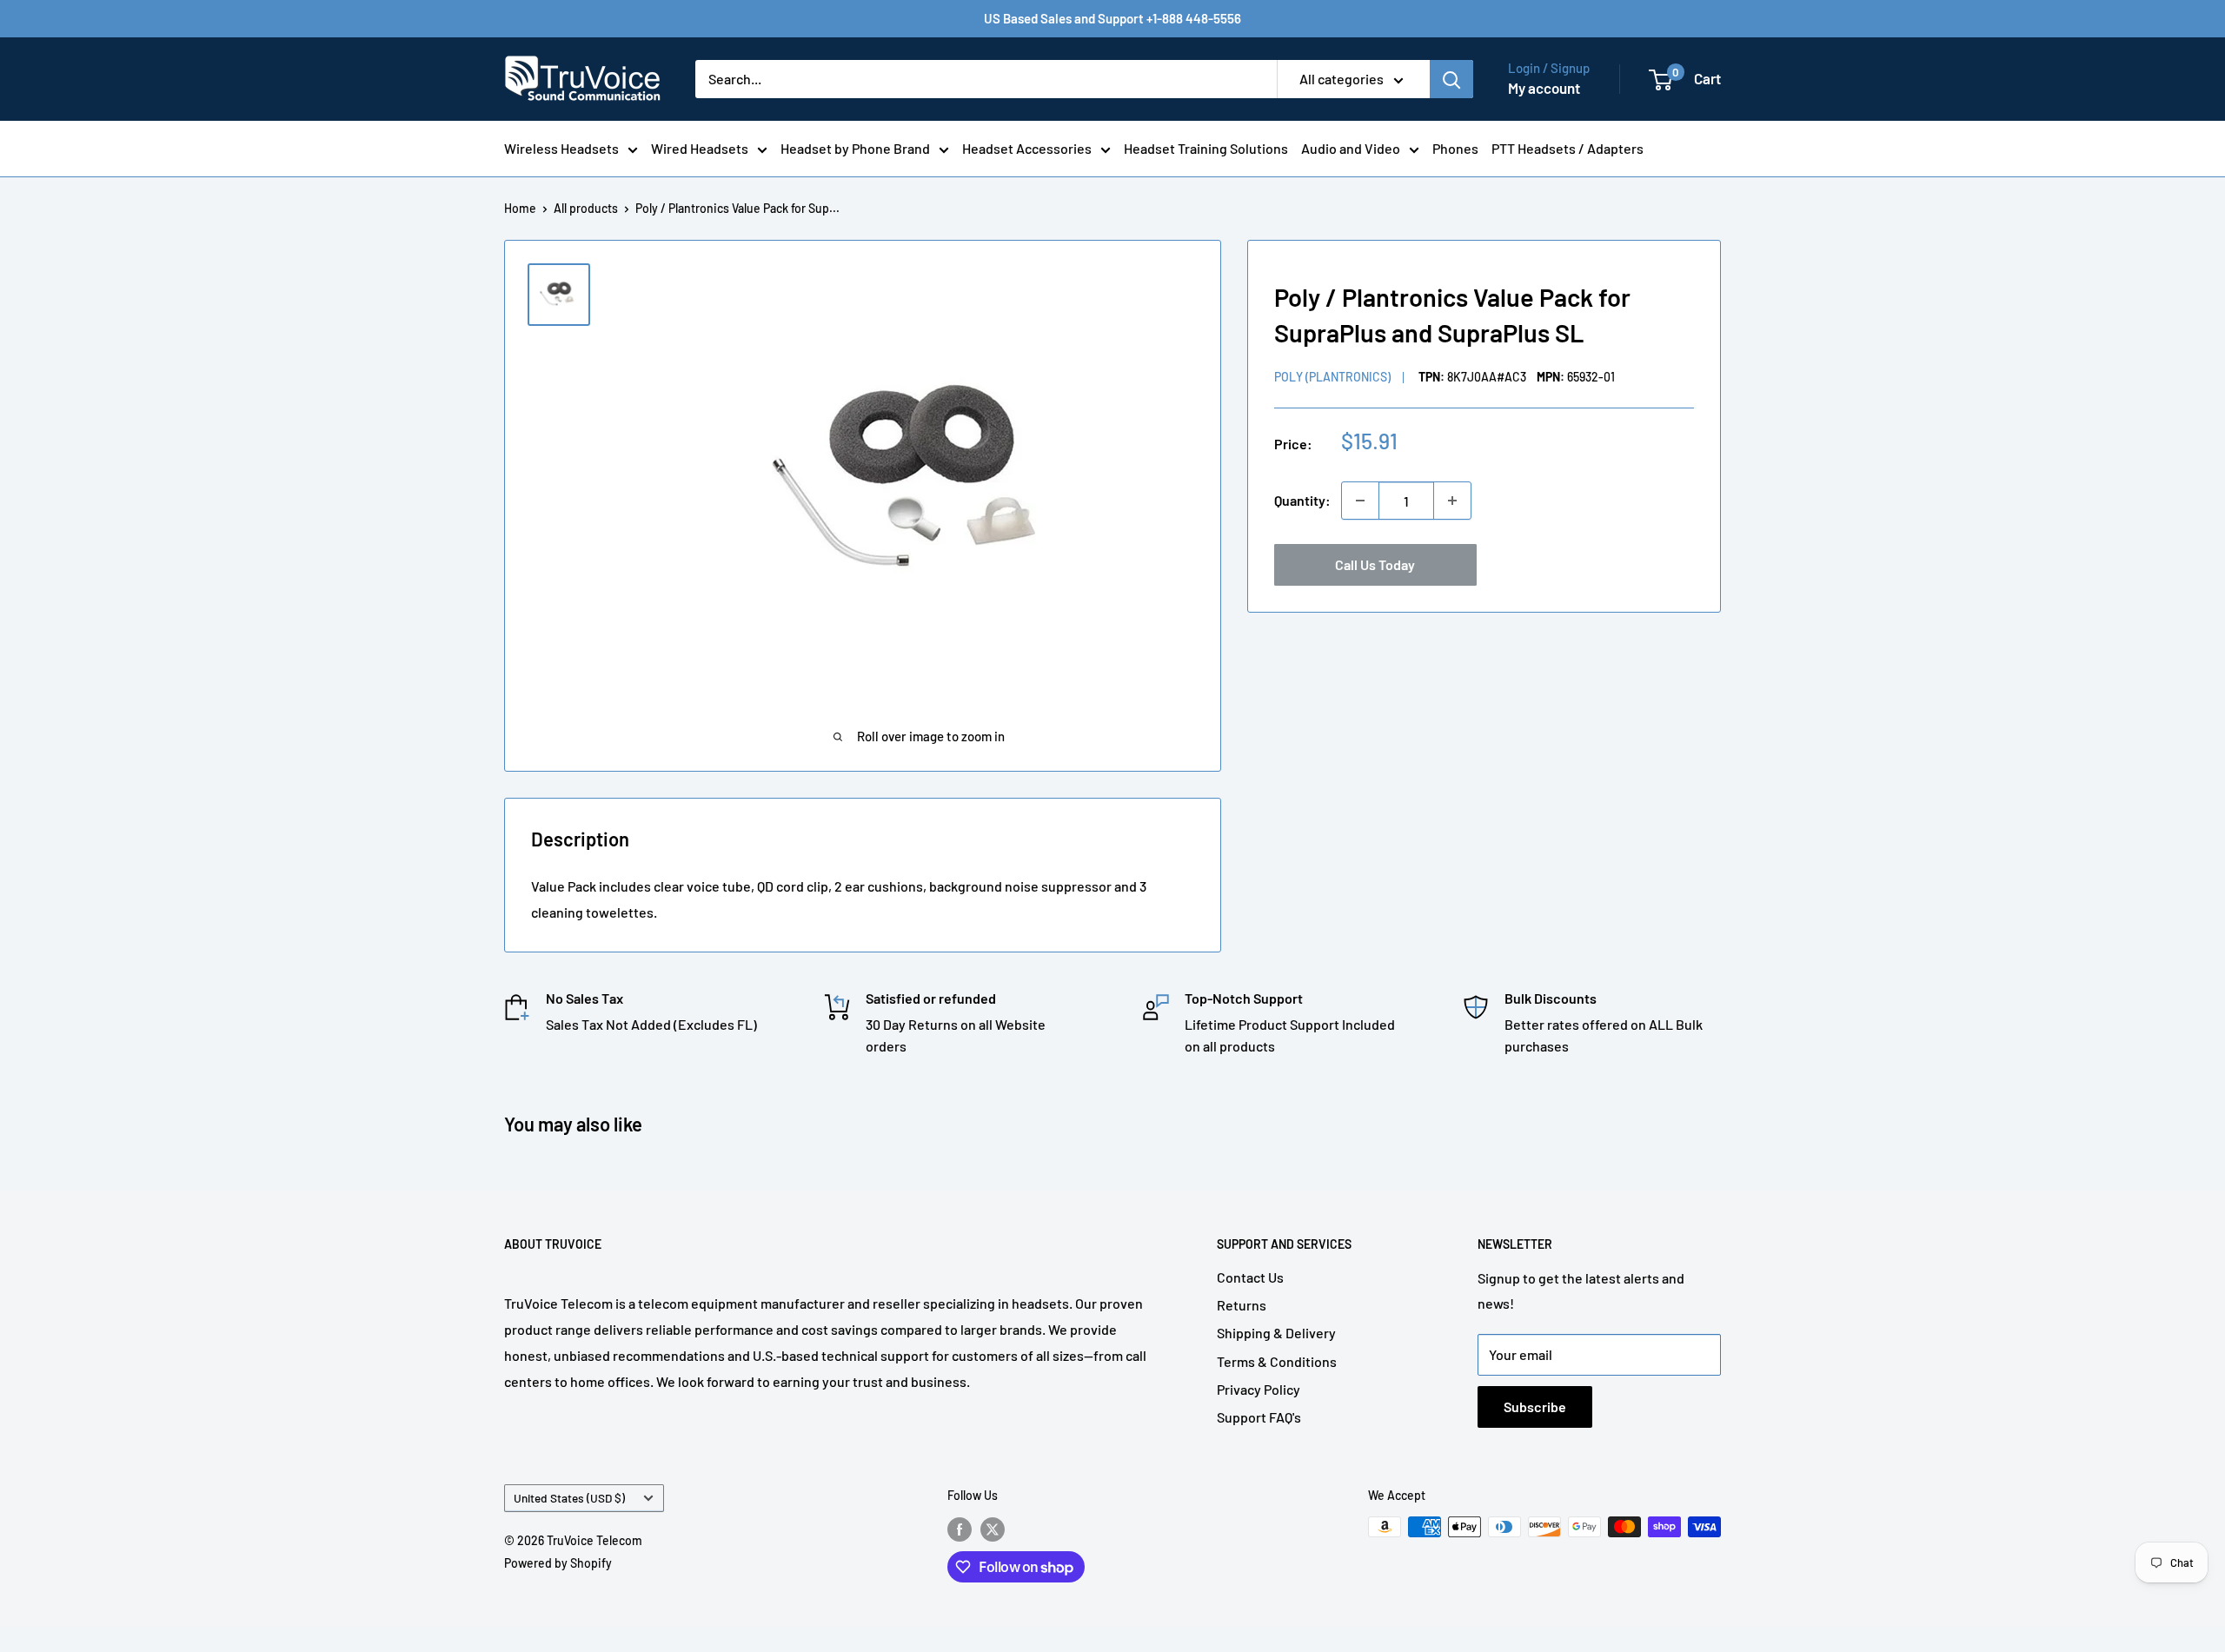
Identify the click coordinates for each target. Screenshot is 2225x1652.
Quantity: (1302, 500)
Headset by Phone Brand (855, 148)
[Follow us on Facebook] (960, 1529)
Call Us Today (1375, 564)
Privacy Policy (1259, 1389)
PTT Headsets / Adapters (1567, 148)
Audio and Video (1351, 148)
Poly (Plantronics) (1332, 377)
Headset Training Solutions (1206, 148)
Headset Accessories (1027, 148)
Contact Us (1250, 1277)
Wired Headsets (700, 148)
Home (520, 208)
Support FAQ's (1259, 1417)
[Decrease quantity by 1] (1360, 501)
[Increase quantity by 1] (1452, 501)
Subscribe (1535, 1407)
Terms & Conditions (1277, 1361)
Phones (1455, 148)
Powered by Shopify (558, 1563)
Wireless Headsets (561, 148)
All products (586, 208)
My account (1544, 88)
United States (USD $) (569, 1498)
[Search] (1451, 79)
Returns (1242, 1305)
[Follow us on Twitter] (993, 1529)
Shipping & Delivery (1276, 1333)
